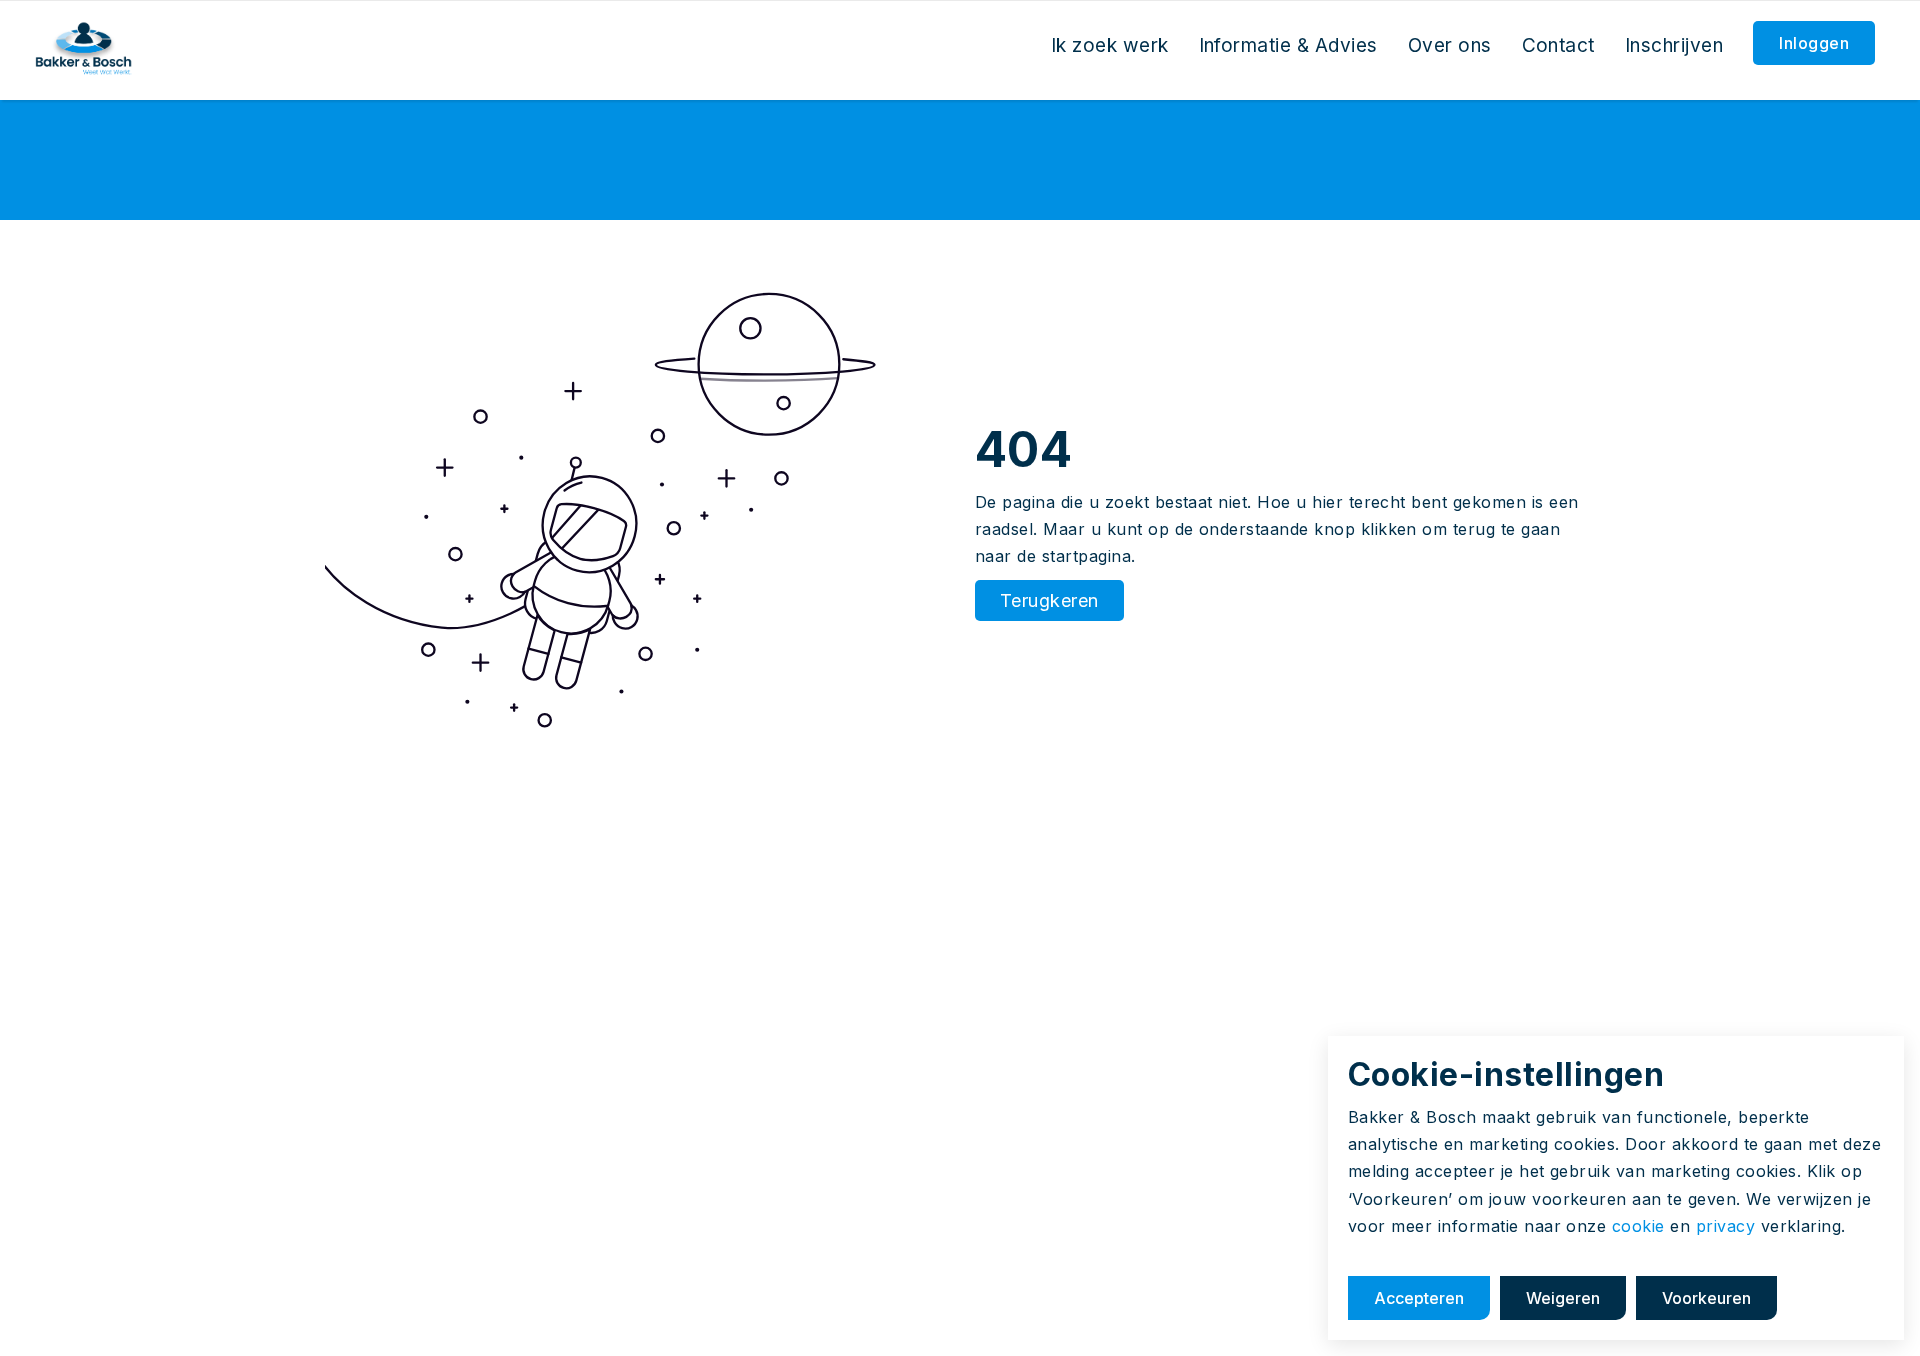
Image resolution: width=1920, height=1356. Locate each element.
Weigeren (1563, 1298)
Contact (1558, 45)
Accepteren (1419, 1298)
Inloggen (1814, 43)
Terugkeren (1049, 600)
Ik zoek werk (1110, 45)
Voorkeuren (1706, 1298)
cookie (1638, 1226)
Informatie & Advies (1288, 45)
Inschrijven (1674, 45)
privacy (1725, 1226)
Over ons (1450, 45)
